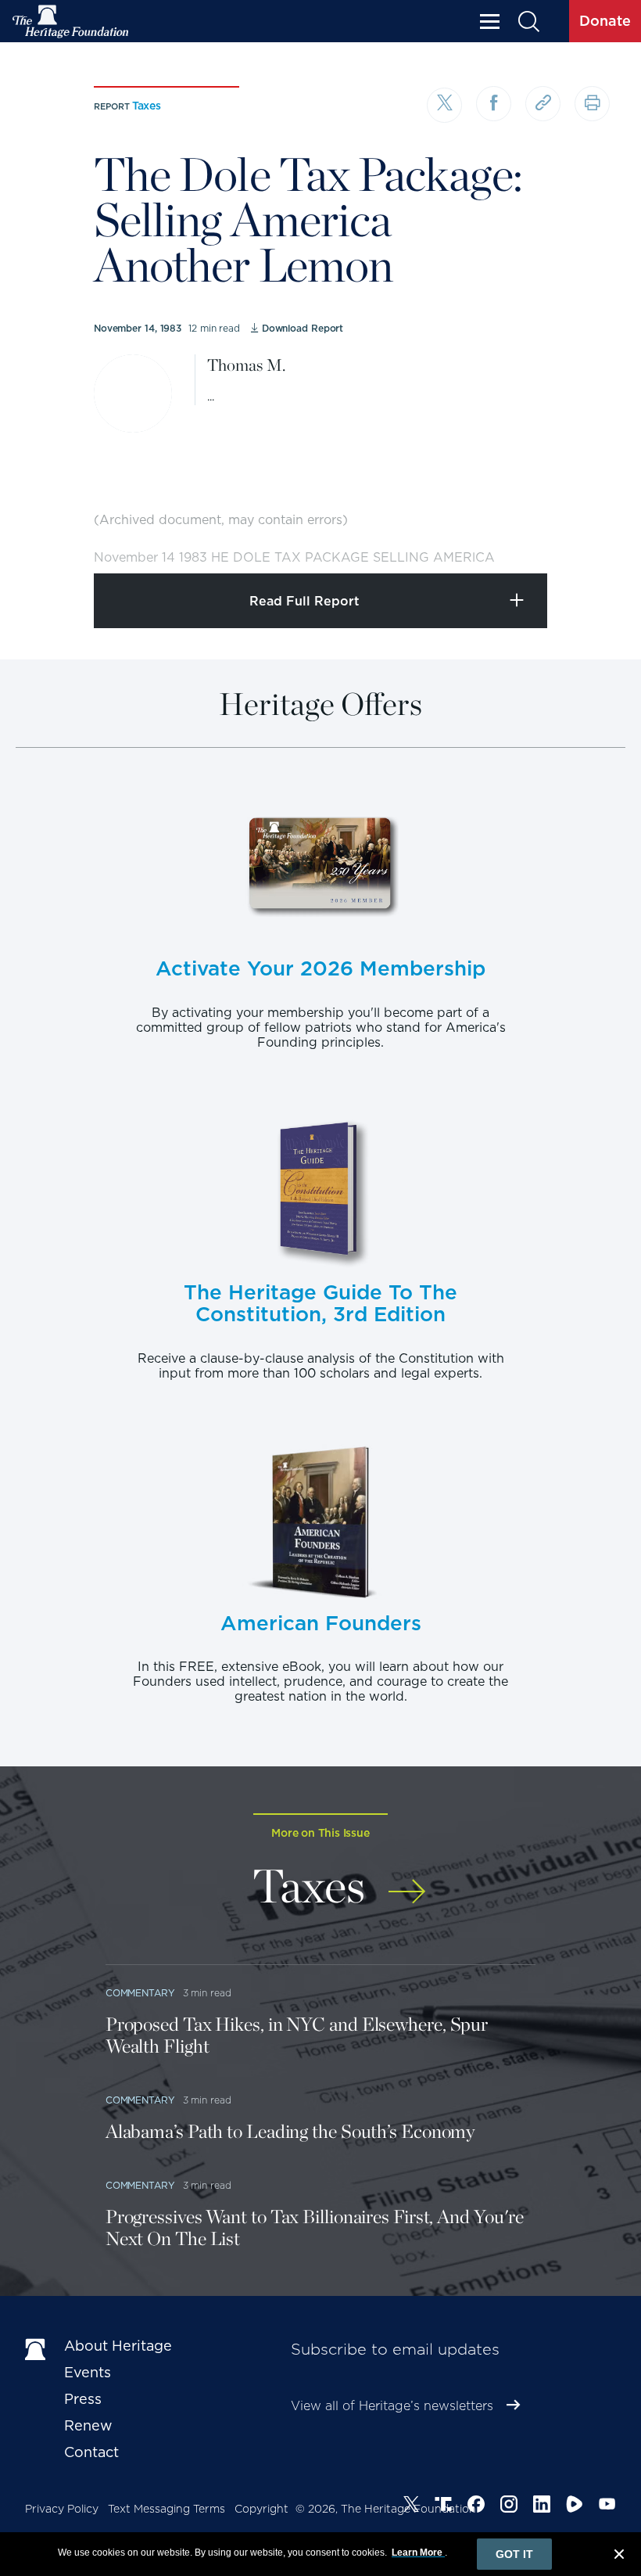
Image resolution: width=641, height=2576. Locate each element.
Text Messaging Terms (167, 2509)
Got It (514, 2554)
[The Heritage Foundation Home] (71, 22)
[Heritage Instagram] (509, 2506)
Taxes (147, 106)
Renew (88, 2425)
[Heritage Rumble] (575, 2506)
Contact (91, 2452)
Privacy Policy (62, 2509)
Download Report (303, 328)
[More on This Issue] (407, 1883)
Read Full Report (304, 601)
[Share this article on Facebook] (494, 104)
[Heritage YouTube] (607, 2506)
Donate (605, 21)
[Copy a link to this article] (543, 104)
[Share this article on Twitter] (444, 105)
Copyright (261, 2509)
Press (83, 2399)
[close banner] (619, 2556)
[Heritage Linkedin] (542, 2506)
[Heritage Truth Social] (443, 2506)
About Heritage (118, 2346)
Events (88, 2372)
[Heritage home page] (37, 2349)
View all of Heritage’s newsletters (392, 2406)
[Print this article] (592, 104)
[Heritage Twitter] (411, 2506)
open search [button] (528, 22)
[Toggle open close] (592, 540)
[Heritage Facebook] (476, 2506)
